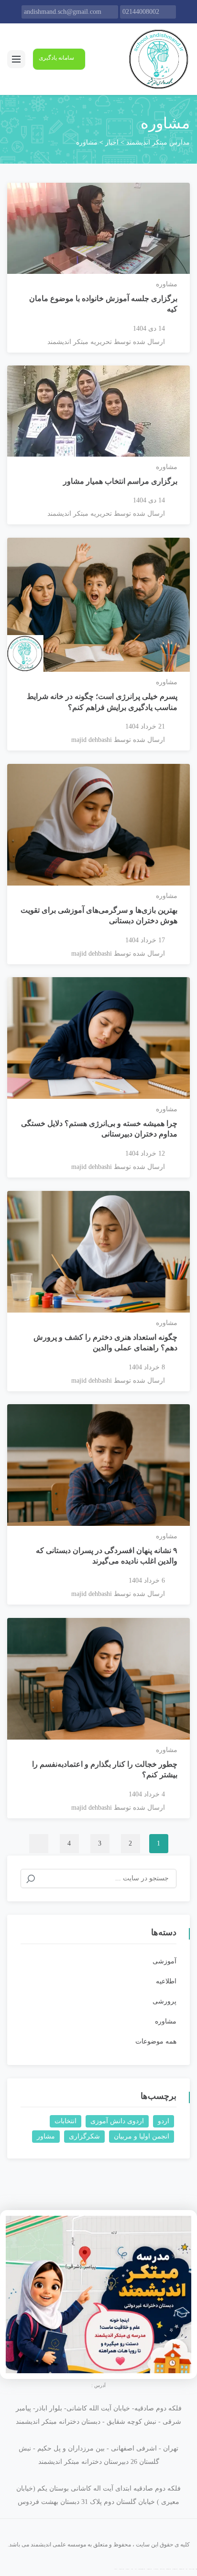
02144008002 (141, 12)
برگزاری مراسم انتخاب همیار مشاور (120, 481)
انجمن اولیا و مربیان (142, 2136)
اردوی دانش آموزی (117, 2121)
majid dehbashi (92, 740)
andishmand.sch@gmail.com (63, 12)
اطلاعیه (166, 1981)
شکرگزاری (84, 2136)
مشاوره (167, 284)
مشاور (46, 2136)
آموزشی (164, 1961)
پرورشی (164, 2001)
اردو (164, 2121)
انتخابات (66, 2121)
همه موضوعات (156, 2041)
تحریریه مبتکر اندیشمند (80, 342)
